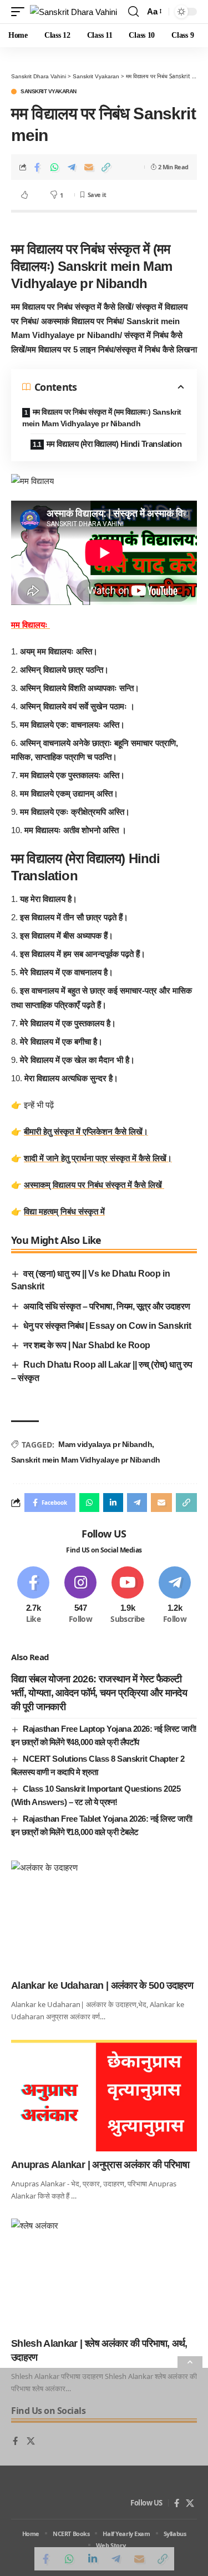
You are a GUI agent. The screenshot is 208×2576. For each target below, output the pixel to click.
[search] (133, 12)
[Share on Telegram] (72, 167)
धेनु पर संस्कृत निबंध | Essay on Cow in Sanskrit (107, 1326)
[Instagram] (80, 1595)
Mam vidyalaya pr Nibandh (105, 1444)
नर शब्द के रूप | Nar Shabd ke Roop (87, 1345)
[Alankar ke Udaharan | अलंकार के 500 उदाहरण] (104, 1916)
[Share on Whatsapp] (54, 167)
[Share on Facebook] (37, 167)
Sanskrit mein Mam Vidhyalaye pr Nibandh (86, 1460)
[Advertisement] (104, 2472)
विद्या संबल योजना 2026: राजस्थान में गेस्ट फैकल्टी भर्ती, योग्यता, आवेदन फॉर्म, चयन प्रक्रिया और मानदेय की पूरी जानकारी (99, 1693)
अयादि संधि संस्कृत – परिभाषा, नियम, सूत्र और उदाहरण (106, 1306)
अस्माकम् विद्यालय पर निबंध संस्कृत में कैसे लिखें (94, 1185)
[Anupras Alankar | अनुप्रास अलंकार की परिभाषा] (104, 2096)
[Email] (89, 167)
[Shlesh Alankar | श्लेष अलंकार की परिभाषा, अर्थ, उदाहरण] (104, 2274)
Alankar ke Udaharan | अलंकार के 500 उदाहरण (102, 1985)
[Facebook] (33, 1595)
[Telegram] (175, 1595)
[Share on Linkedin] (113, 1503)
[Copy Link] (106, 167)
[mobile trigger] (21, 12)
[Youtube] (128, 1595)
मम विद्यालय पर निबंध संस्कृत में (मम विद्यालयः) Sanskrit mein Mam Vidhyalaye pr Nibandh (102, 418)
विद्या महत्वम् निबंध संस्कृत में (64, 1211)
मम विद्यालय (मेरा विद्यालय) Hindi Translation (115, 444)
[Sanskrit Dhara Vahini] (73, 12)
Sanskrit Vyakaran (49, 92)
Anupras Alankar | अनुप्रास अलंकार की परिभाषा (100, 2165)
